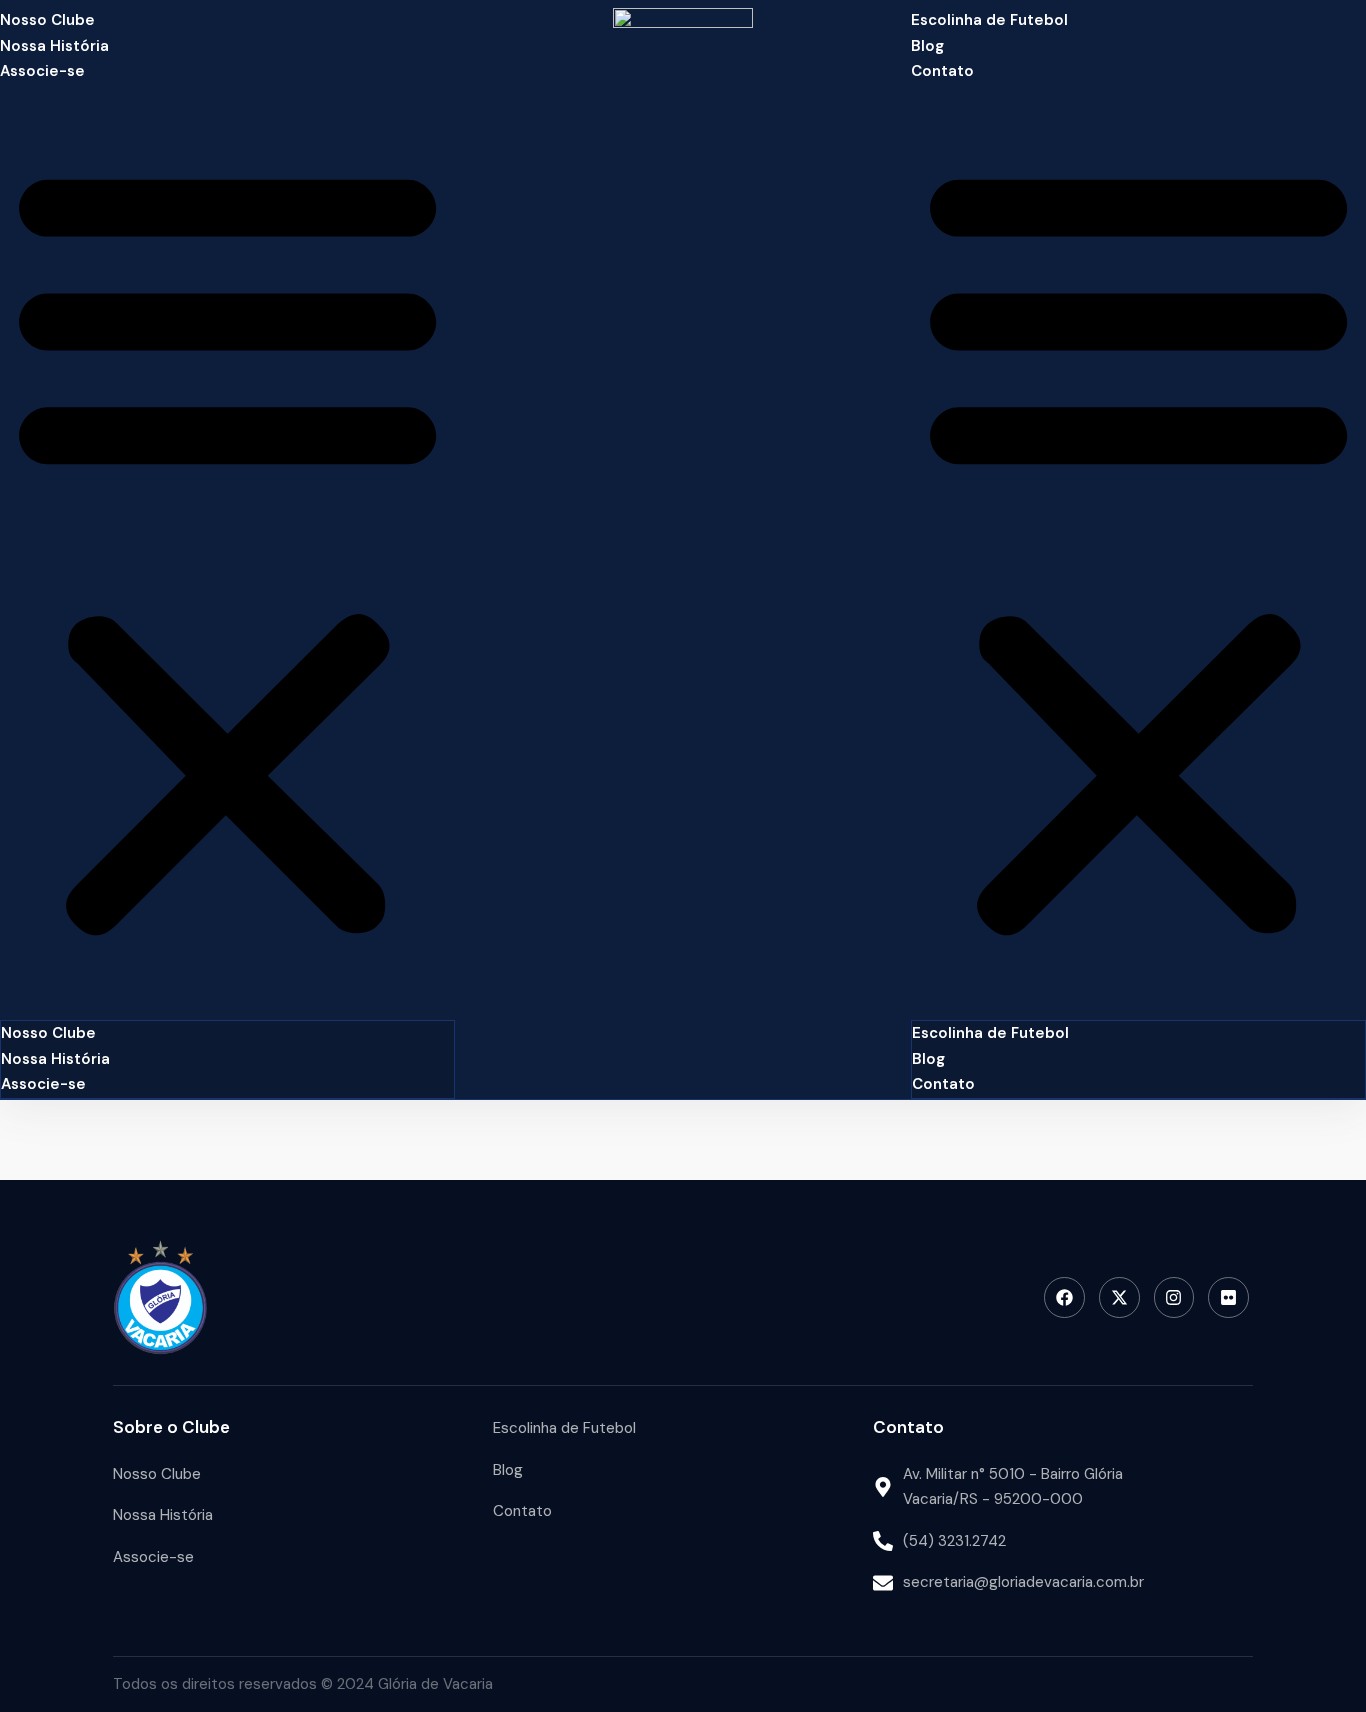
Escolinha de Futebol (989, 20)
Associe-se (42, 71)
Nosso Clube (47, 20)
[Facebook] (1064, 1297)
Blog (927, 46)
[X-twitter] (1119, 1297)
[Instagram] (1174, 1297)
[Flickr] (1228, 1297)
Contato (942, 71)
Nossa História (54, 46)
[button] (227, 549)
